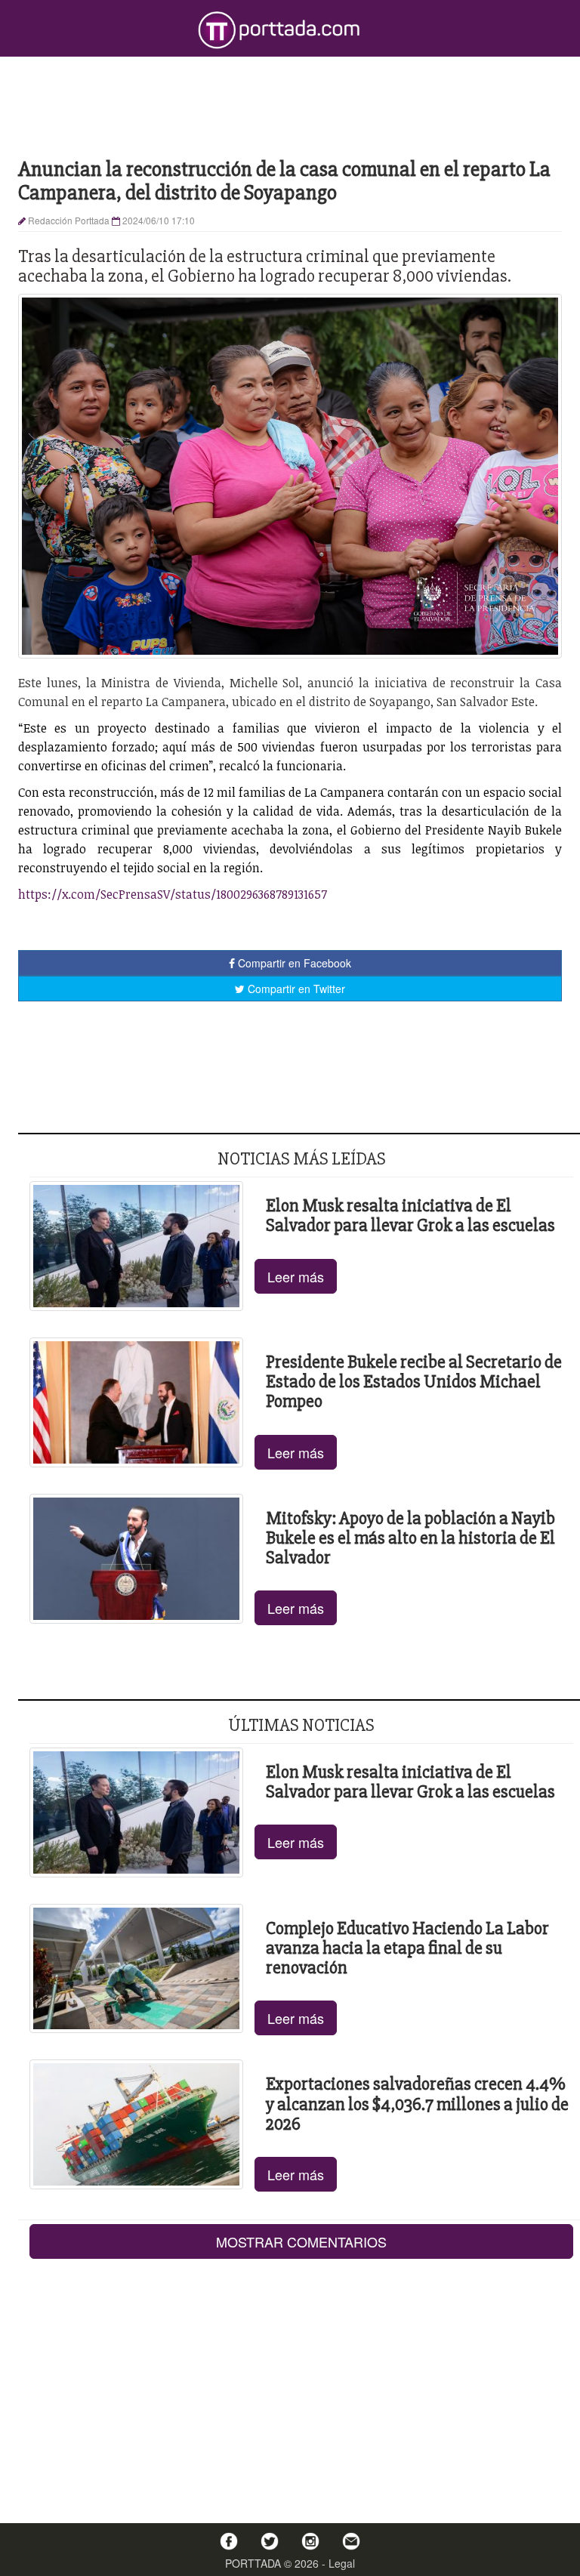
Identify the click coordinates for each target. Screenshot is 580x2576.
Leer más (296, 1276)
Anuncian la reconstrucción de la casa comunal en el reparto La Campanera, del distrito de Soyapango (284, 181)
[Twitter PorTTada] (270, 2541)
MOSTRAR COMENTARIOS (301, 2241)
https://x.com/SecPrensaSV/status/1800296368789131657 (173, 894)
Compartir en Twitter (295, 989)
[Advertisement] (290, 106)
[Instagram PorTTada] (310, 2541)
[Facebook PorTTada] (229, 2541)
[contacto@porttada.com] (351, 2541)
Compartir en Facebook (293, 963)
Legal (342, 2563)
